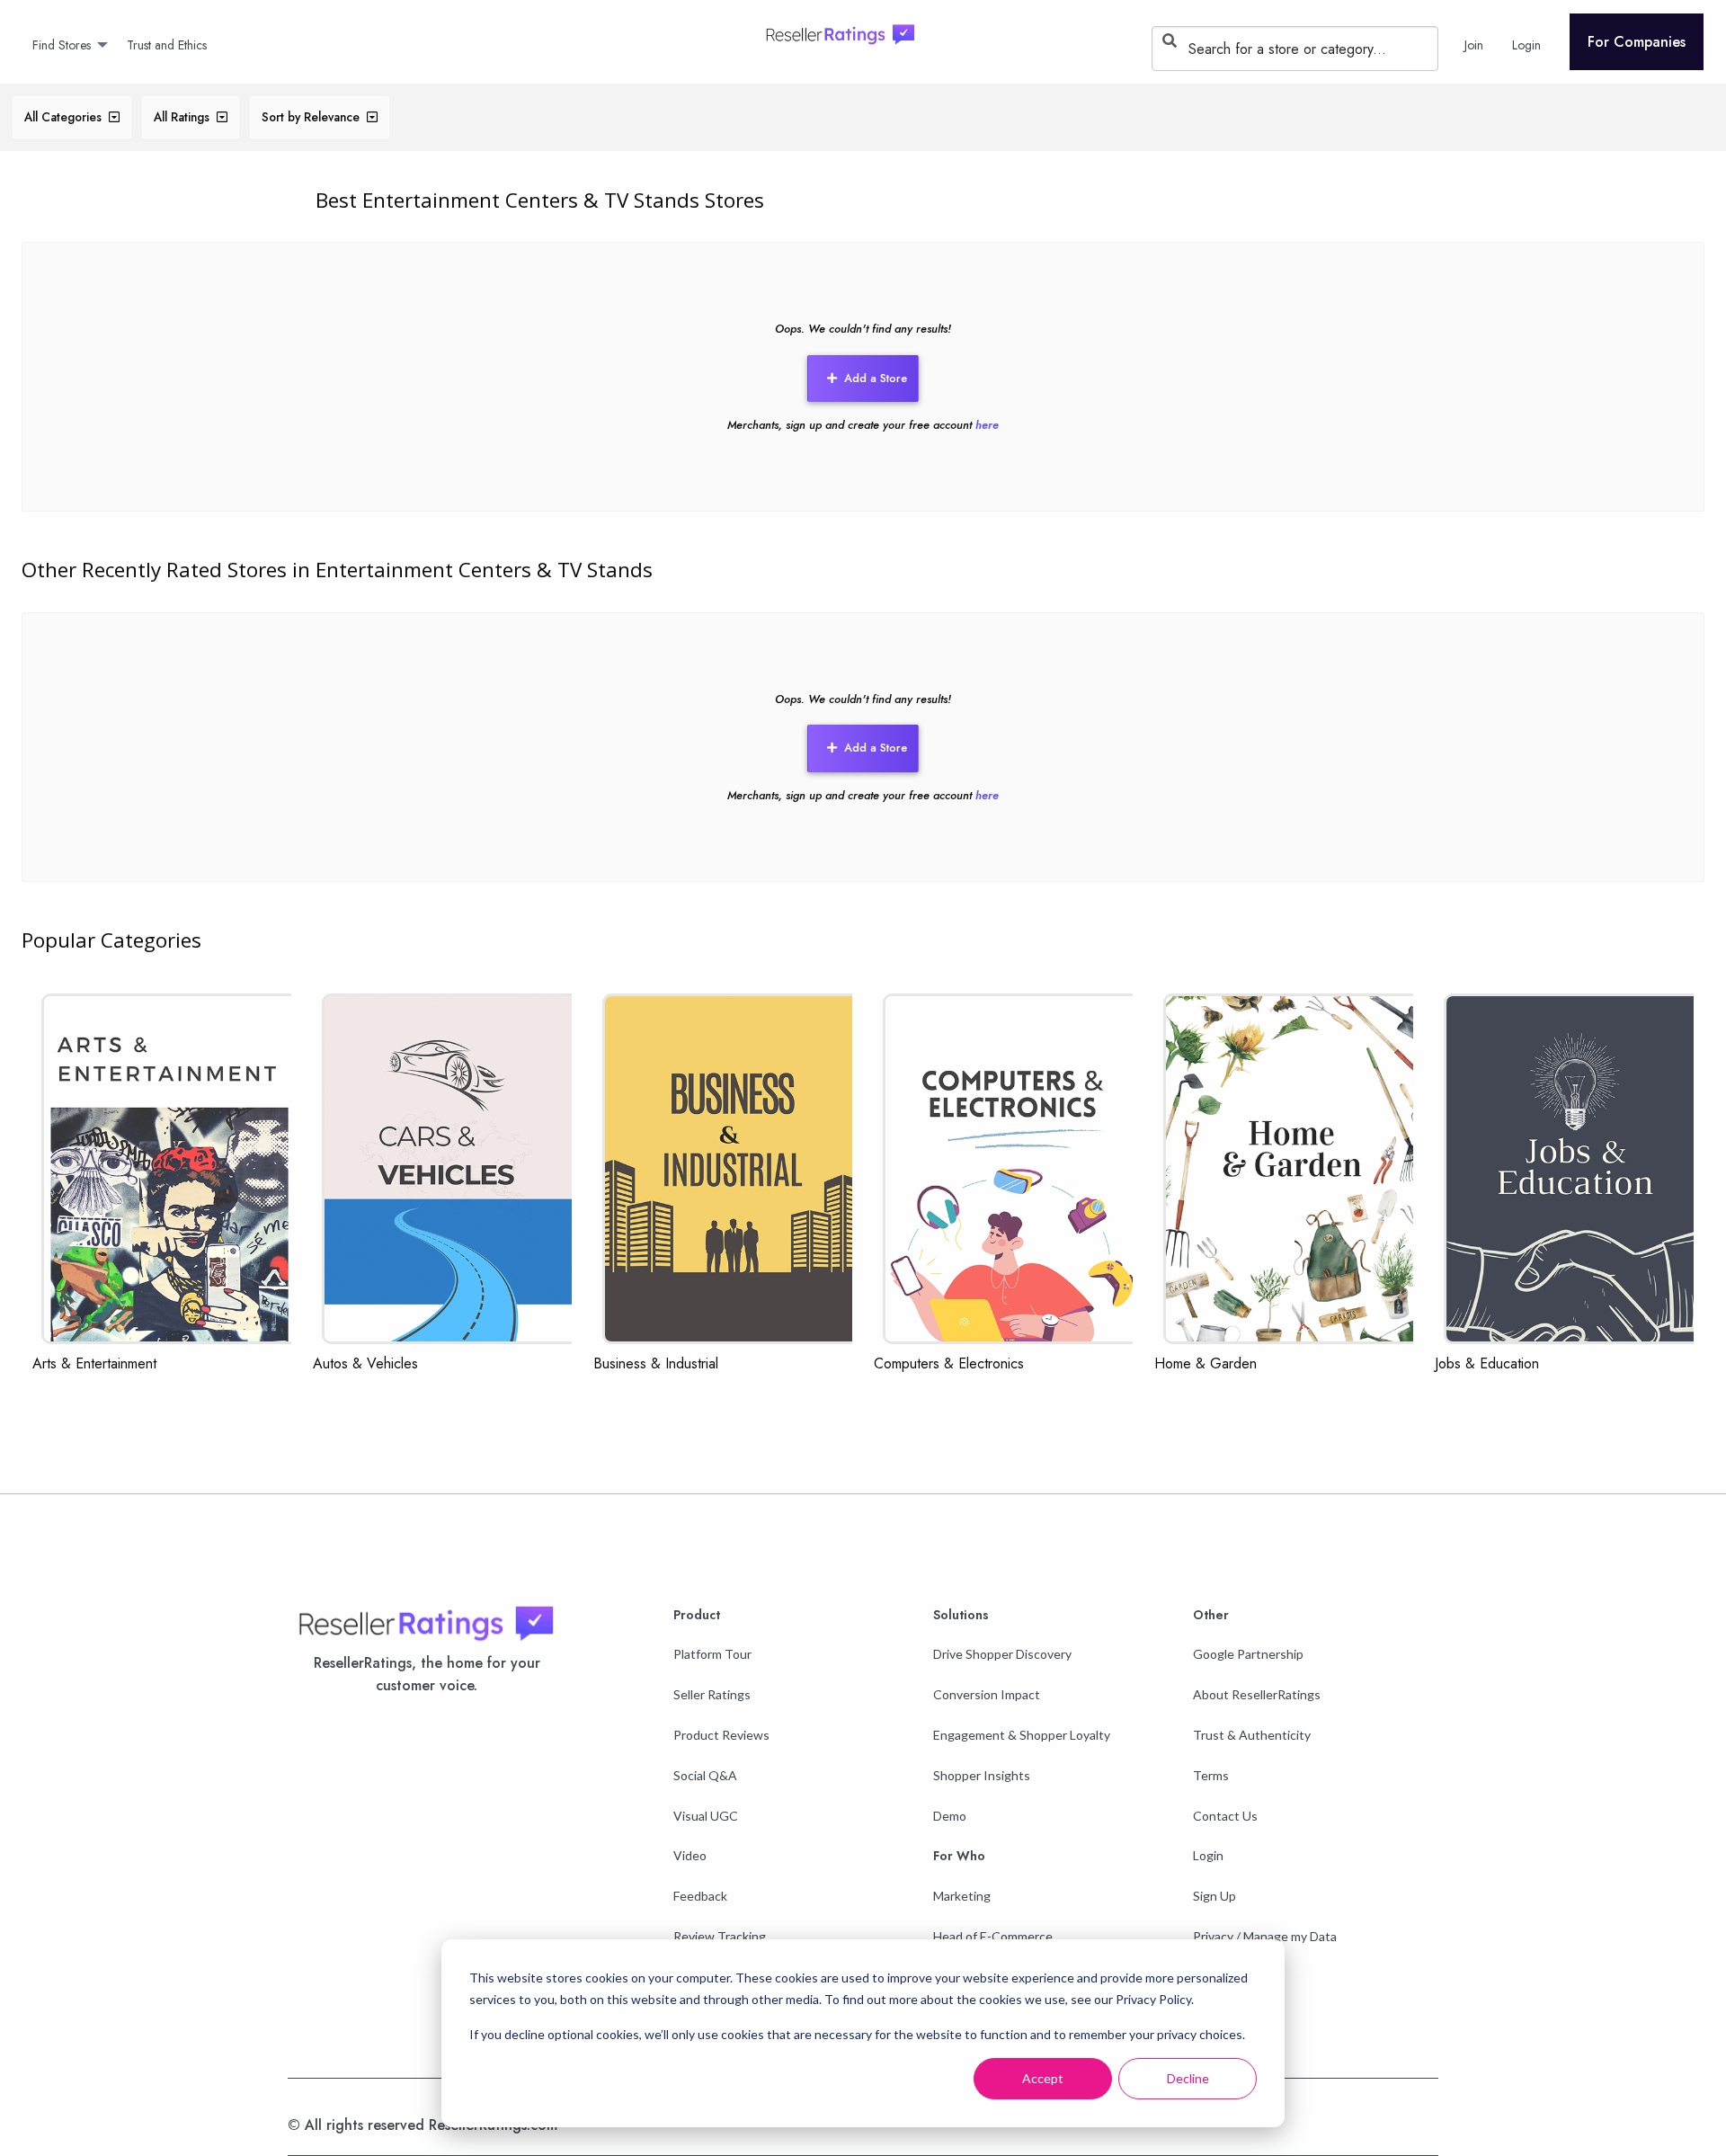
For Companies (1637, 42)
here (987, 425)
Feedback (700, 1896)
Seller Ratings (712, 1694)
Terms (1211, 1775)
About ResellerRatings (1257, 1694)
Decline (1188, 2078)
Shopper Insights (982, 1775)
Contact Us (1225, 1816)
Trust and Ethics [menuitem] (167, 45)
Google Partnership (1248, 1654)
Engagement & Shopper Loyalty (1022, 1735)
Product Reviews (721, 1735)
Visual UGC (706, 1816)
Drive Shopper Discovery (1002, 1654)
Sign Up (1214, 1896)
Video (690, 1855)
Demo (950, 1816)
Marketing (962, 1896)
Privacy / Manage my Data (1265, 1936)
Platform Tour (712, 1654)
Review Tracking (720, 1936)
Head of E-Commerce (993, 1936)
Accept (1043, 2078)
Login (1208, 1855)
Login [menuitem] (1526, 45)
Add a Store (876, 378)
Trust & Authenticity (1252, 1735)
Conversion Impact (987, 1694)
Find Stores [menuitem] (62, 45)
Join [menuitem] (1474, 45)
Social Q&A (705, 1775)
